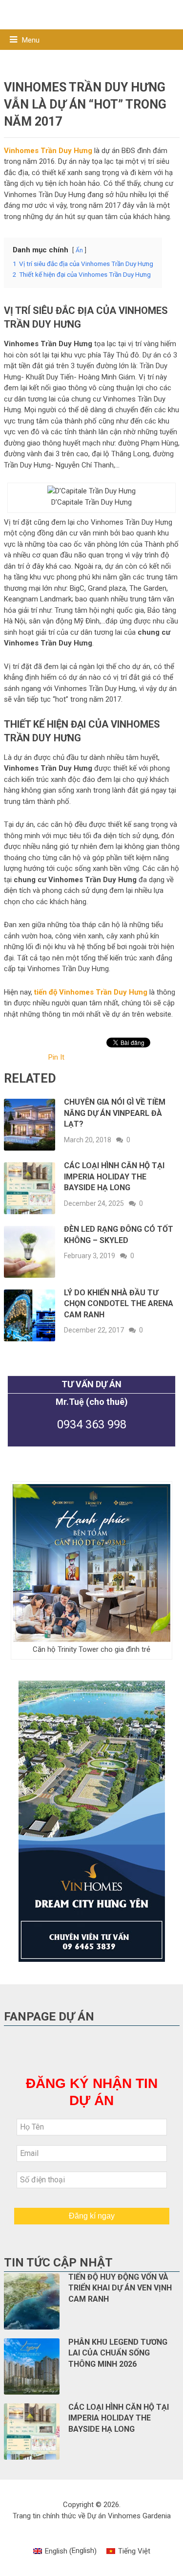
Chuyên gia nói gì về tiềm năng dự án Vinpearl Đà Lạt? (115, 1113)
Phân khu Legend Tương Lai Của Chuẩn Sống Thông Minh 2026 (118, 2353)
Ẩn (79, 250)
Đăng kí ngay (92, 2216)
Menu (31, 40)
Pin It (56, 1057)
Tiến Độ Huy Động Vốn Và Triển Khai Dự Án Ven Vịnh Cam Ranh (120, 2288)
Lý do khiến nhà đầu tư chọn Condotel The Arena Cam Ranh (119, 1304)
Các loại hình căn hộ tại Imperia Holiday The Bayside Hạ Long (114, 1177)
